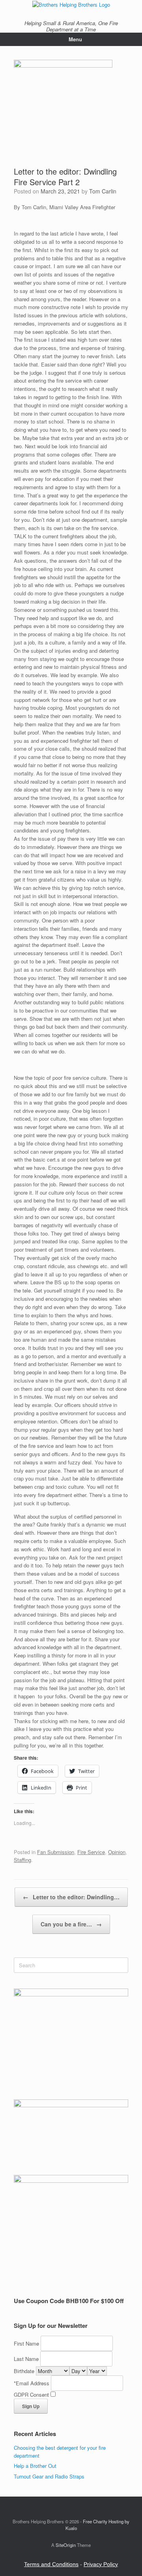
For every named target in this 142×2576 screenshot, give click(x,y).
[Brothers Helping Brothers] (71, 4)
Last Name (26, 2359)
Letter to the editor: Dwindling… (71, 1897)
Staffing (22, 1860)
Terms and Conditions (51, 2564)
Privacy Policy (101, 2564)
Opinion (117, 1852)
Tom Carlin (103, 191)
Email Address (33, 2383)
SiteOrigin (66, 2545)
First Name (26, 2343)
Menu (75, 39)
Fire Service (91, 1852)
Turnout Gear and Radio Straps (49, 2476)
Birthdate (24, 2371)
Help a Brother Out (35, 2466)
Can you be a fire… (71, 1924)
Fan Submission (56, 1852)
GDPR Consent (31, 2395)
